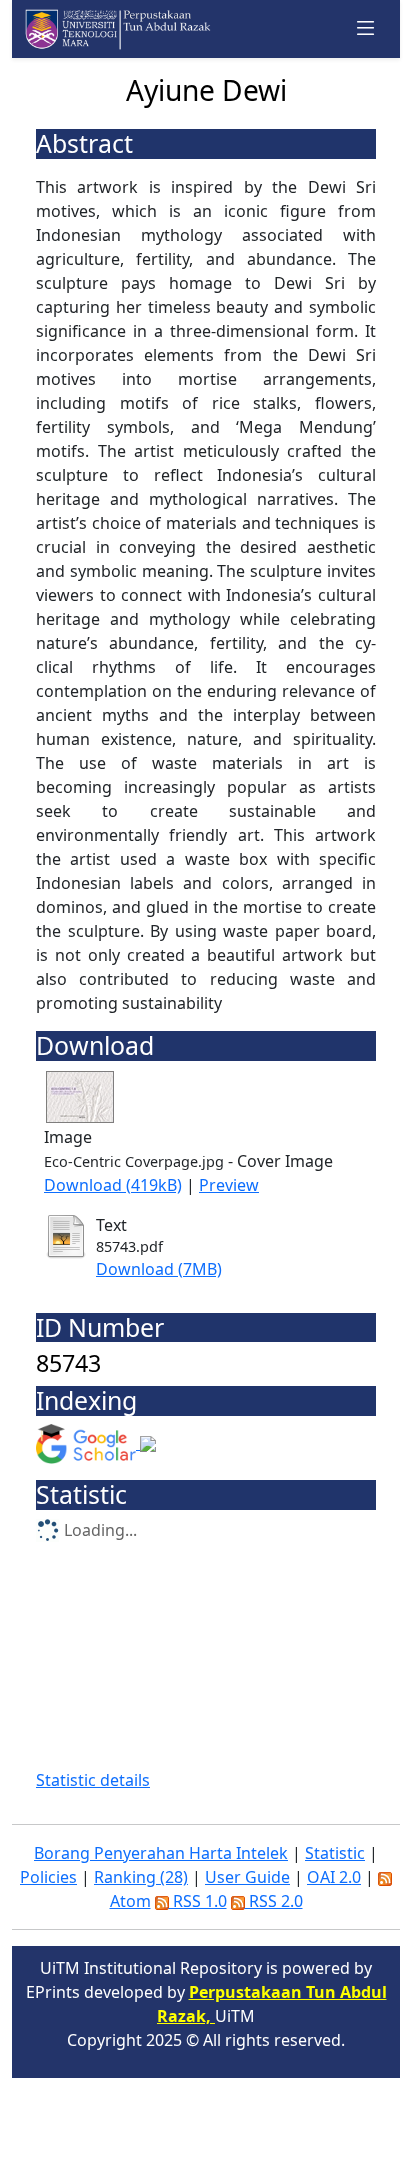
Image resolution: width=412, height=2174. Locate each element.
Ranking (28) (141, 1877)
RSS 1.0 (198, 1901)
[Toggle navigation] (366, 29)
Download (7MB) (159, 1269)
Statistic (335, 1853)
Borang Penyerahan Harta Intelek (161, 1853)
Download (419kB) (113, 1185)
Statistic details (93, 1780)
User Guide (247, 1877)
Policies (48, 1877)
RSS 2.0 (274, 1901)
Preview (229, 1185)
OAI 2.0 (334, 1877)
